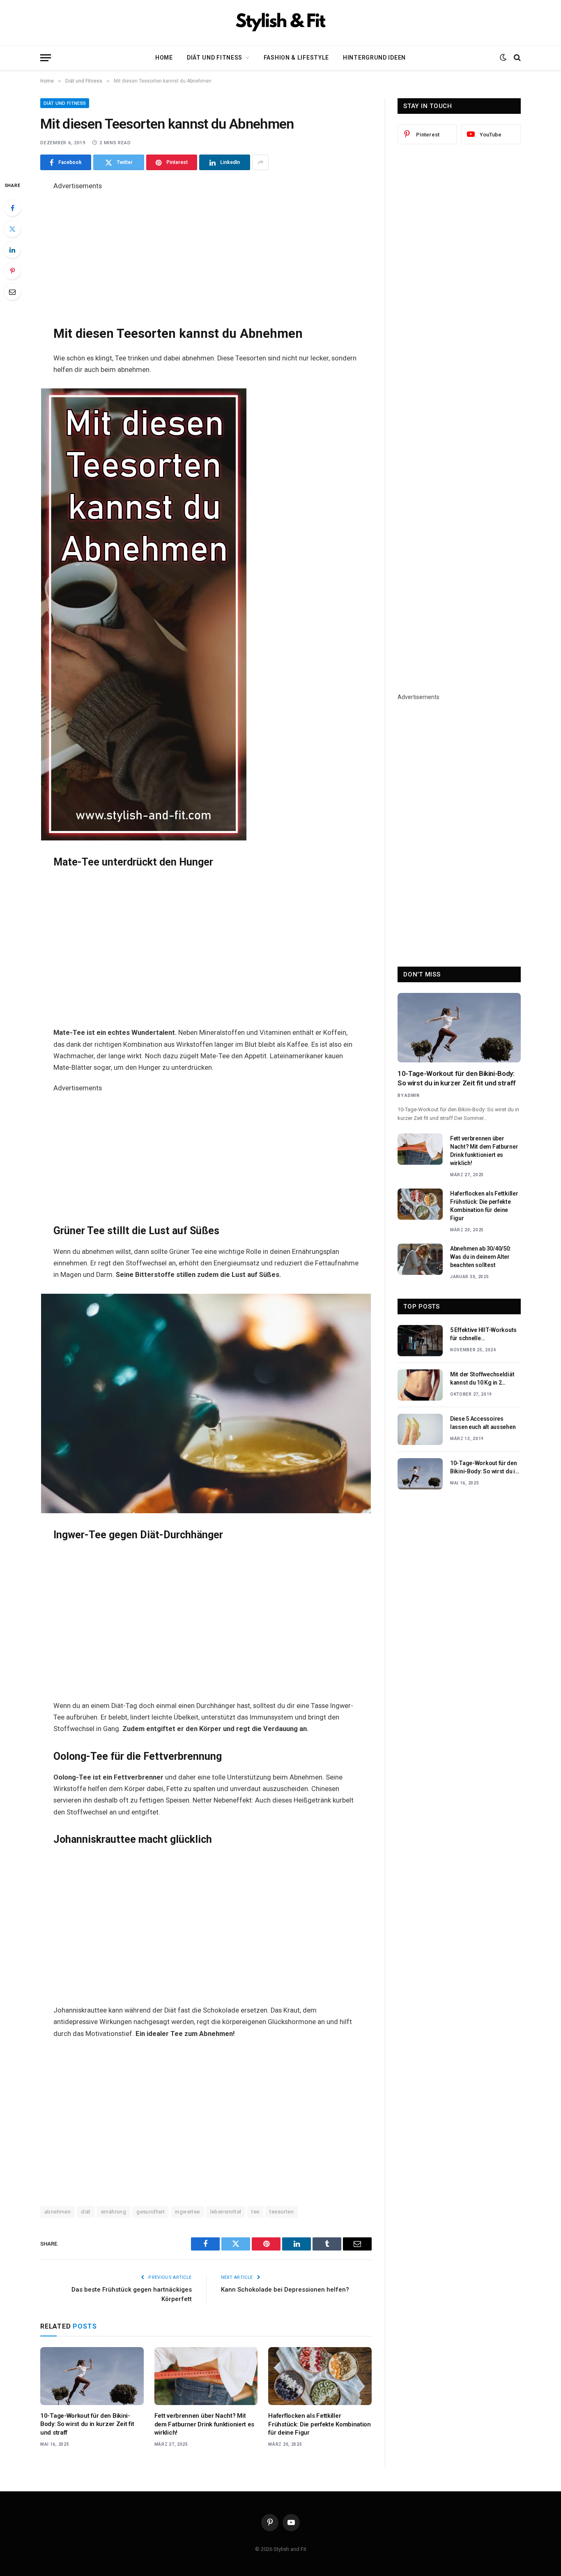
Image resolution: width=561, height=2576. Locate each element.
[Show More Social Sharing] (260, 162)
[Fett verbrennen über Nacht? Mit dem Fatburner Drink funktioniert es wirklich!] (206, 2376)
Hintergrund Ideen (374, 58)
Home (164, 58)
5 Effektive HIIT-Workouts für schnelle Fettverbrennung (483, 1334)
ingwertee (187, 2212)
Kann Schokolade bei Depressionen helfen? (285, 2290)
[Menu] (46, 58)
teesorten (282, 2212)
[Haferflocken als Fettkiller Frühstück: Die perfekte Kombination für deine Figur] (320, 2376)
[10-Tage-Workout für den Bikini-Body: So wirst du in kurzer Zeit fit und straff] (92, 2376)
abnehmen (57, 2212)
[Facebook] (12, 208)
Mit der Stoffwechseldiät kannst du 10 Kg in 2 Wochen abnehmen (482, 1379)
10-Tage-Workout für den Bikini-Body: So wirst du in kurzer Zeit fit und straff (87, 2424)
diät (86, 2212)
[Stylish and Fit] (280, 23)
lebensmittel (226, 2212)
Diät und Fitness (215, 58)
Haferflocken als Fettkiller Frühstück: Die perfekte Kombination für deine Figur (320, 2424)
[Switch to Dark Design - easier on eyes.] (503, 58)
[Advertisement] (206, 249)
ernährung (114, 2212)
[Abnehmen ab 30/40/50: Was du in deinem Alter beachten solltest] (420, 1259)
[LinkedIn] (12, 250)
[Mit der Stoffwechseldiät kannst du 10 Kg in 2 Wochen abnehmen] (420, 1385)
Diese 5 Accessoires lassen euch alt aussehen (483, 1423)
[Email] (12, 292)
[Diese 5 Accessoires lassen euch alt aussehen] (420, 1429)
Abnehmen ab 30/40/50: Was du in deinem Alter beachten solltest (481, 1257)
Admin (412, 1095)
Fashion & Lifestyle (296, 58)
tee (255, 2212)
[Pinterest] (12, 271)
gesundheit (151, 2212)
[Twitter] (12, 229)
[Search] (516, 58)
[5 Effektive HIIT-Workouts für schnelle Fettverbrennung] (420, 1341)
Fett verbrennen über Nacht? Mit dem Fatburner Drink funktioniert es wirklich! (205, 2424)
